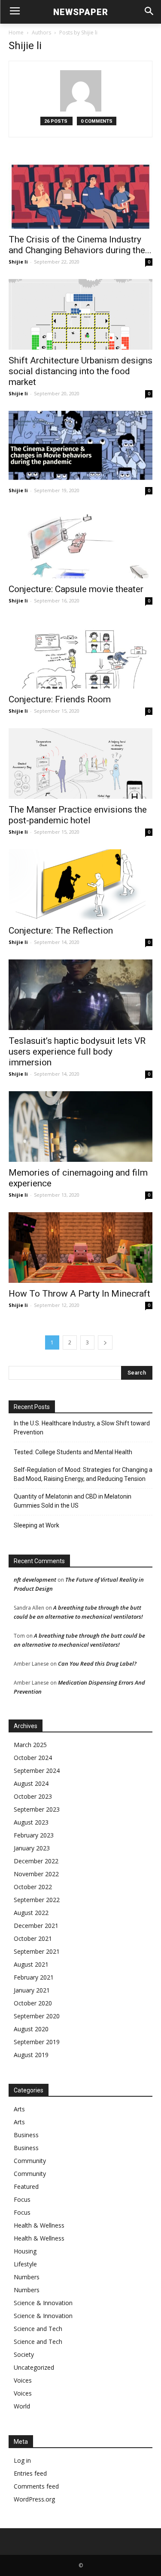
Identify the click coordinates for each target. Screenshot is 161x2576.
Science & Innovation (43, 2303)
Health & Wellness (39, 2225)
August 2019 (31, 2055)
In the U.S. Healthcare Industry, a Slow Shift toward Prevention (82, 1428)
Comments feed (36, 2486)
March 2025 (30, 1745)
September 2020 (37, 2016)
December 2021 (36, 1926)
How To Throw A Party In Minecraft (79, 1294)
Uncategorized (34, 2367)
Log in (22, 2460)
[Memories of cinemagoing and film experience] (80, 1127)
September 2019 (37, 2042)
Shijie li (18, 262)
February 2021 (34, 1977)
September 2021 (37, 1951)
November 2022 (36, 1874)
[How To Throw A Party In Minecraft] (80, 1248)
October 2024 (33, 1758)
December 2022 (36, 1861)
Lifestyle (25, 2264)
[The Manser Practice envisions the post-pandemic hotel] (80, 763)
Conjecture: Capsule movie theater (76, 589)
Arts (19, 2109)
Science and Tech (38, 2329)
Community (30, 2161)
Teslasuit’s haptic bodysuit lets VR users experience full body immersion (77, 1052)
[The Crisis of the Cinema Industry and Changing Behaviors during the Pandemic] (80, 193)
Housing (25, 2251)
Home (16, 33)
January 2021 (32, 1990)
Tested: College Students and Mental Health (73, 1452)
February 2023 (34, 1835)
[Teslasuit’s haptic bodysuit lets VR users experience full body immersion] (80, 995)
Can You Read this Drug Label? (97, 1664)
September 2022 (37, 1900)
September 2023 (37, 1809)
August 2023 (31, 1822)
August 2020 (31, 2029)
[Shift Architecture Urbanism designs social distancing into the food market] (80, 314)
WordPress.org (34, 2499)
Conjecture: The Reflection (61, 931)
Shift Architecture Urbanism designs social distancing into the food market (80, 371)
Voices (23, 2380)
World (22, 2406)
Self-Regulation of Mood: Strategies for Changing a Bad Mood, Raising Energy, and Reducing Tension (83, 1474)
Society (24, 2354)
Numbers (27, 2277)
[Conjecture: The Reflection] (80, 885)
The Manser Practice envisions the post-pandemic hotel (78, 815)
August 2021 (31, 1964)
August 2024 (31, 1783)
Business (26, 2135)
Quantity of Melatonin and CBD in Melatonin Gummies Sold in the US (73, 1501)
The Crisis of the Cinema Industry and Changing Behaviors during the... (80, 245)
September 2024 (37, 1771)
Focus (22, 2199)
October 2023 (33, 1796)
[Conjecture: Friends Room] (80, 653)
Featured (26, 2186)
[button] (149, 12)
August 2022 (31, 1913)
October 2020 (33, 2003)
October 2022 (33, 1887)
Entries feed (30, 2473)
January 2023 (32, 1848)
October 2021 (33, 1938)
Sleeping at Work (36, 1525)
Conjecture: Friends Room (60, 699)
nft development (35, 1580)
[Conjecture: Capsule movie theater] (80, 543)
